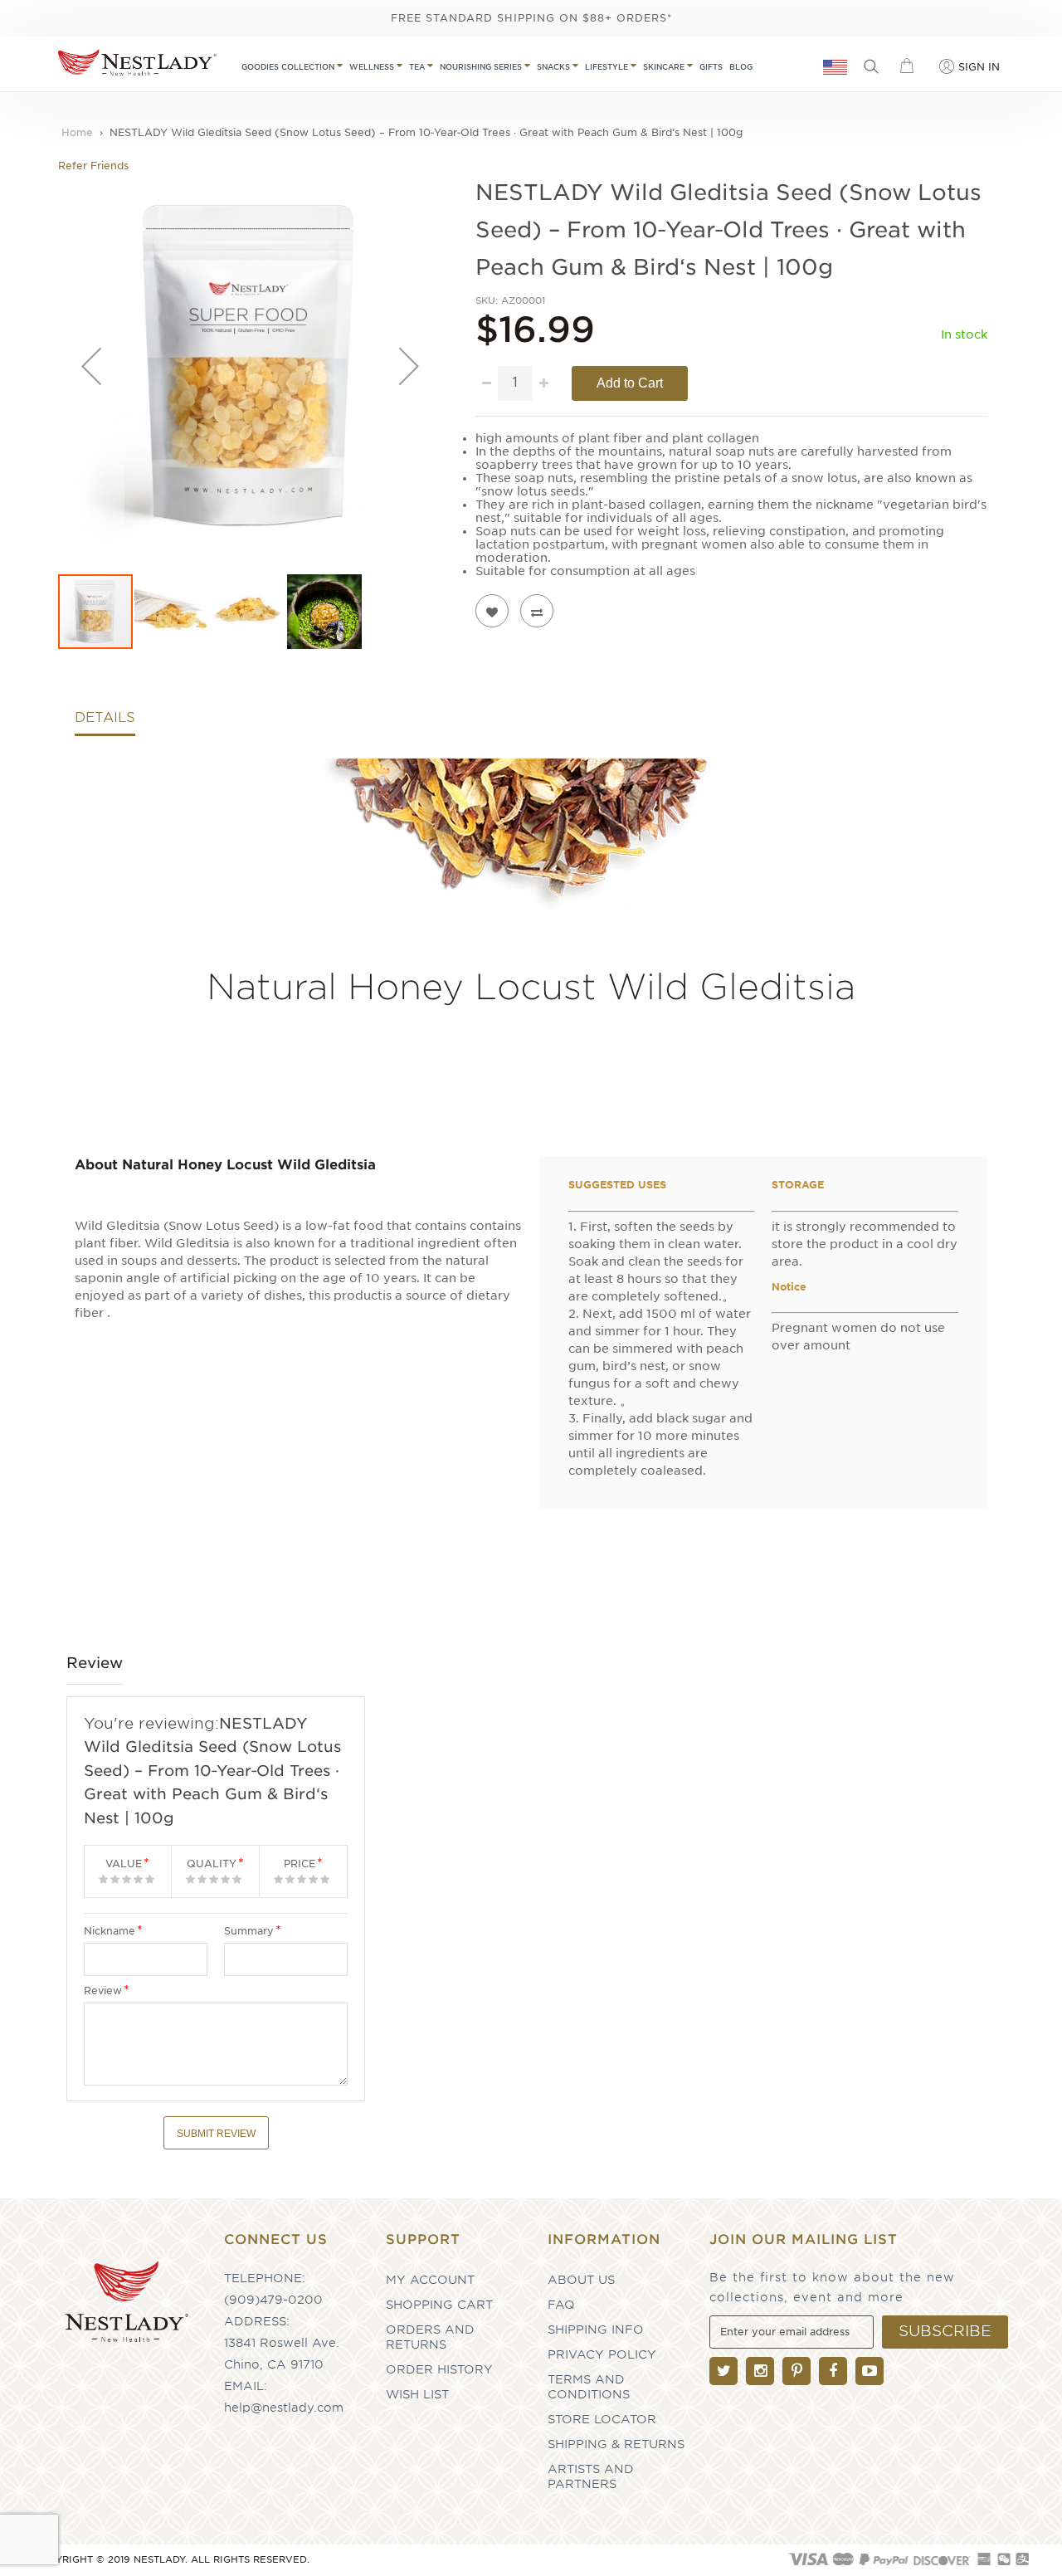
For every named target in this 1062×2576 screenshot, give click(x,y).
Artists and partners (591, 2476)
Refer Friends (93, 166)
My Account (430, 2280)
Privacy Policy (602, 2354)
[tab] (105, 722)
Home (77, 132)
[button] (91, 366)
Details (105, 718)
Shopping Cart (439, 2305)
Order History (439, 2369)
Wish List (417, 2394)
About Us (581, 2280)
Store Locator (602, 2419)
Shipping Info (596, 2330)
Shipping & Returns (616, 2444)
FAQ (561, 2305)
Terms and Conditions (589, 2387)
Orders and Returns (430, 2337)
